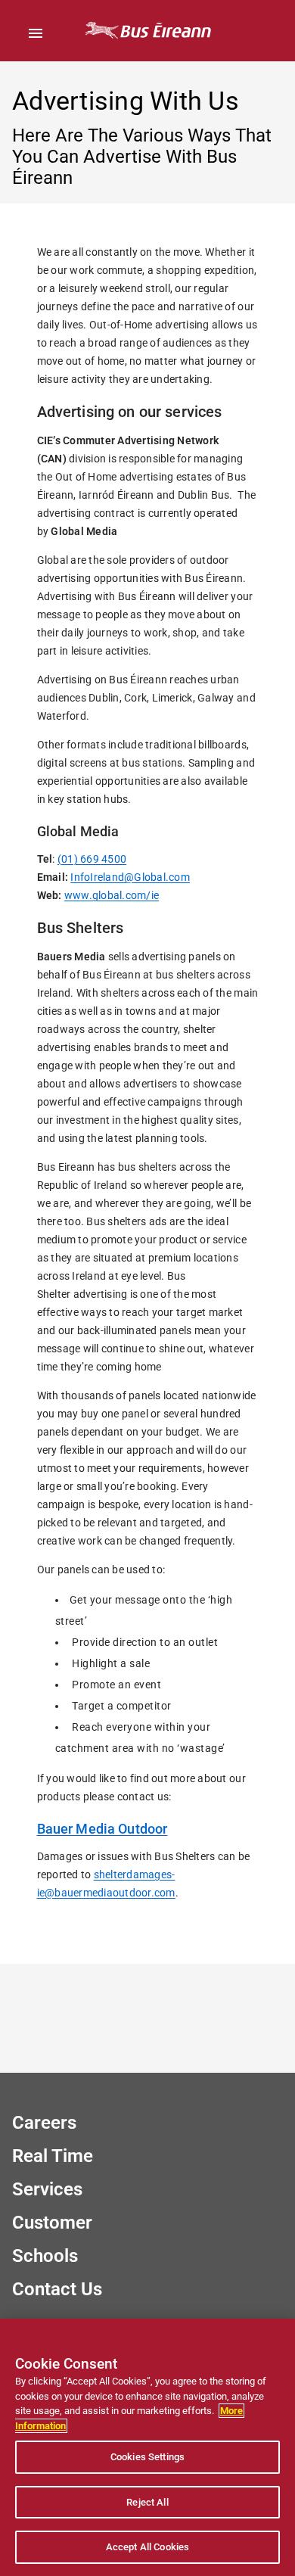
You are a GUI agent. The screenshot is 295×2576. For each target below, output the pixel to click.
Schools (45, 2256)
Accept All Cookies (147, 2547)
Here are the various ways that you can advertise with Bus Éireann (142, 157)
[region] (147, 2447)
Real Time (53, 2156)
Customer (52, 2223)
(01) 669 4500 (92, 859)
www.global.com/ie (112, 895)
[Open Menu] (36, 33)
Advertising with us (126, 101)
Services (47, 2189)
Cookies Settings (147, 2457)
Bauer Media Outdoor (102, 1829)
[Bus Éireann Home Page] (147, 31)
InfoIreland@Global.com (130, 877)
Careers (44, 2123)
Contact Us (57, 2289)
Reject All (147, 2502)
